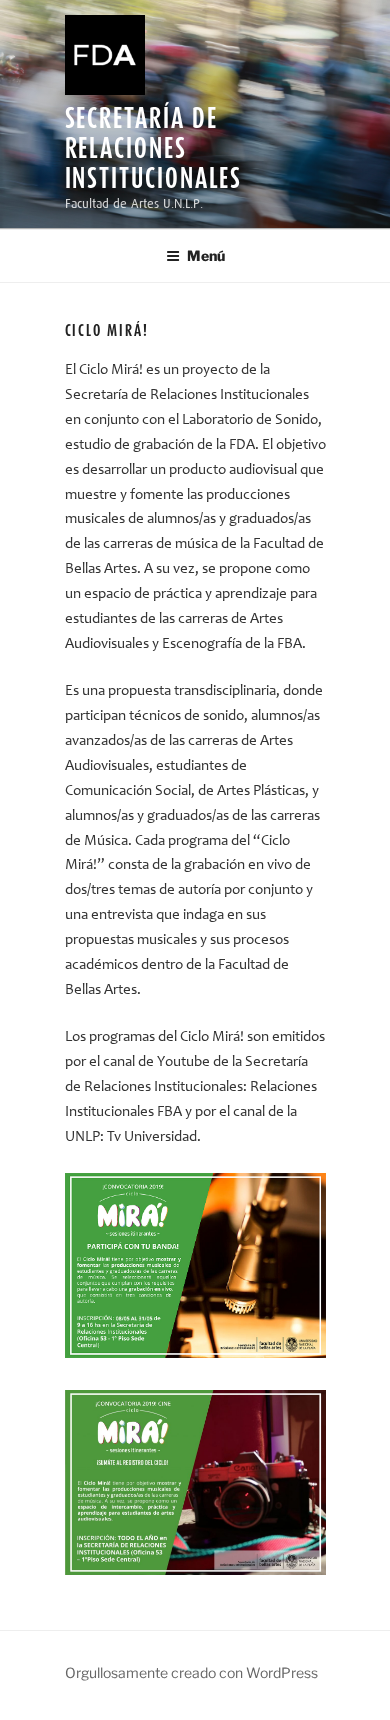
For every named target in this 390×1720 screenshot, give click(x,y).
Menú (206, 255)
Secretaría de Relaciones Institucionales (154, 147)
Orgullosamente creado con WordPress (191, 1672)
